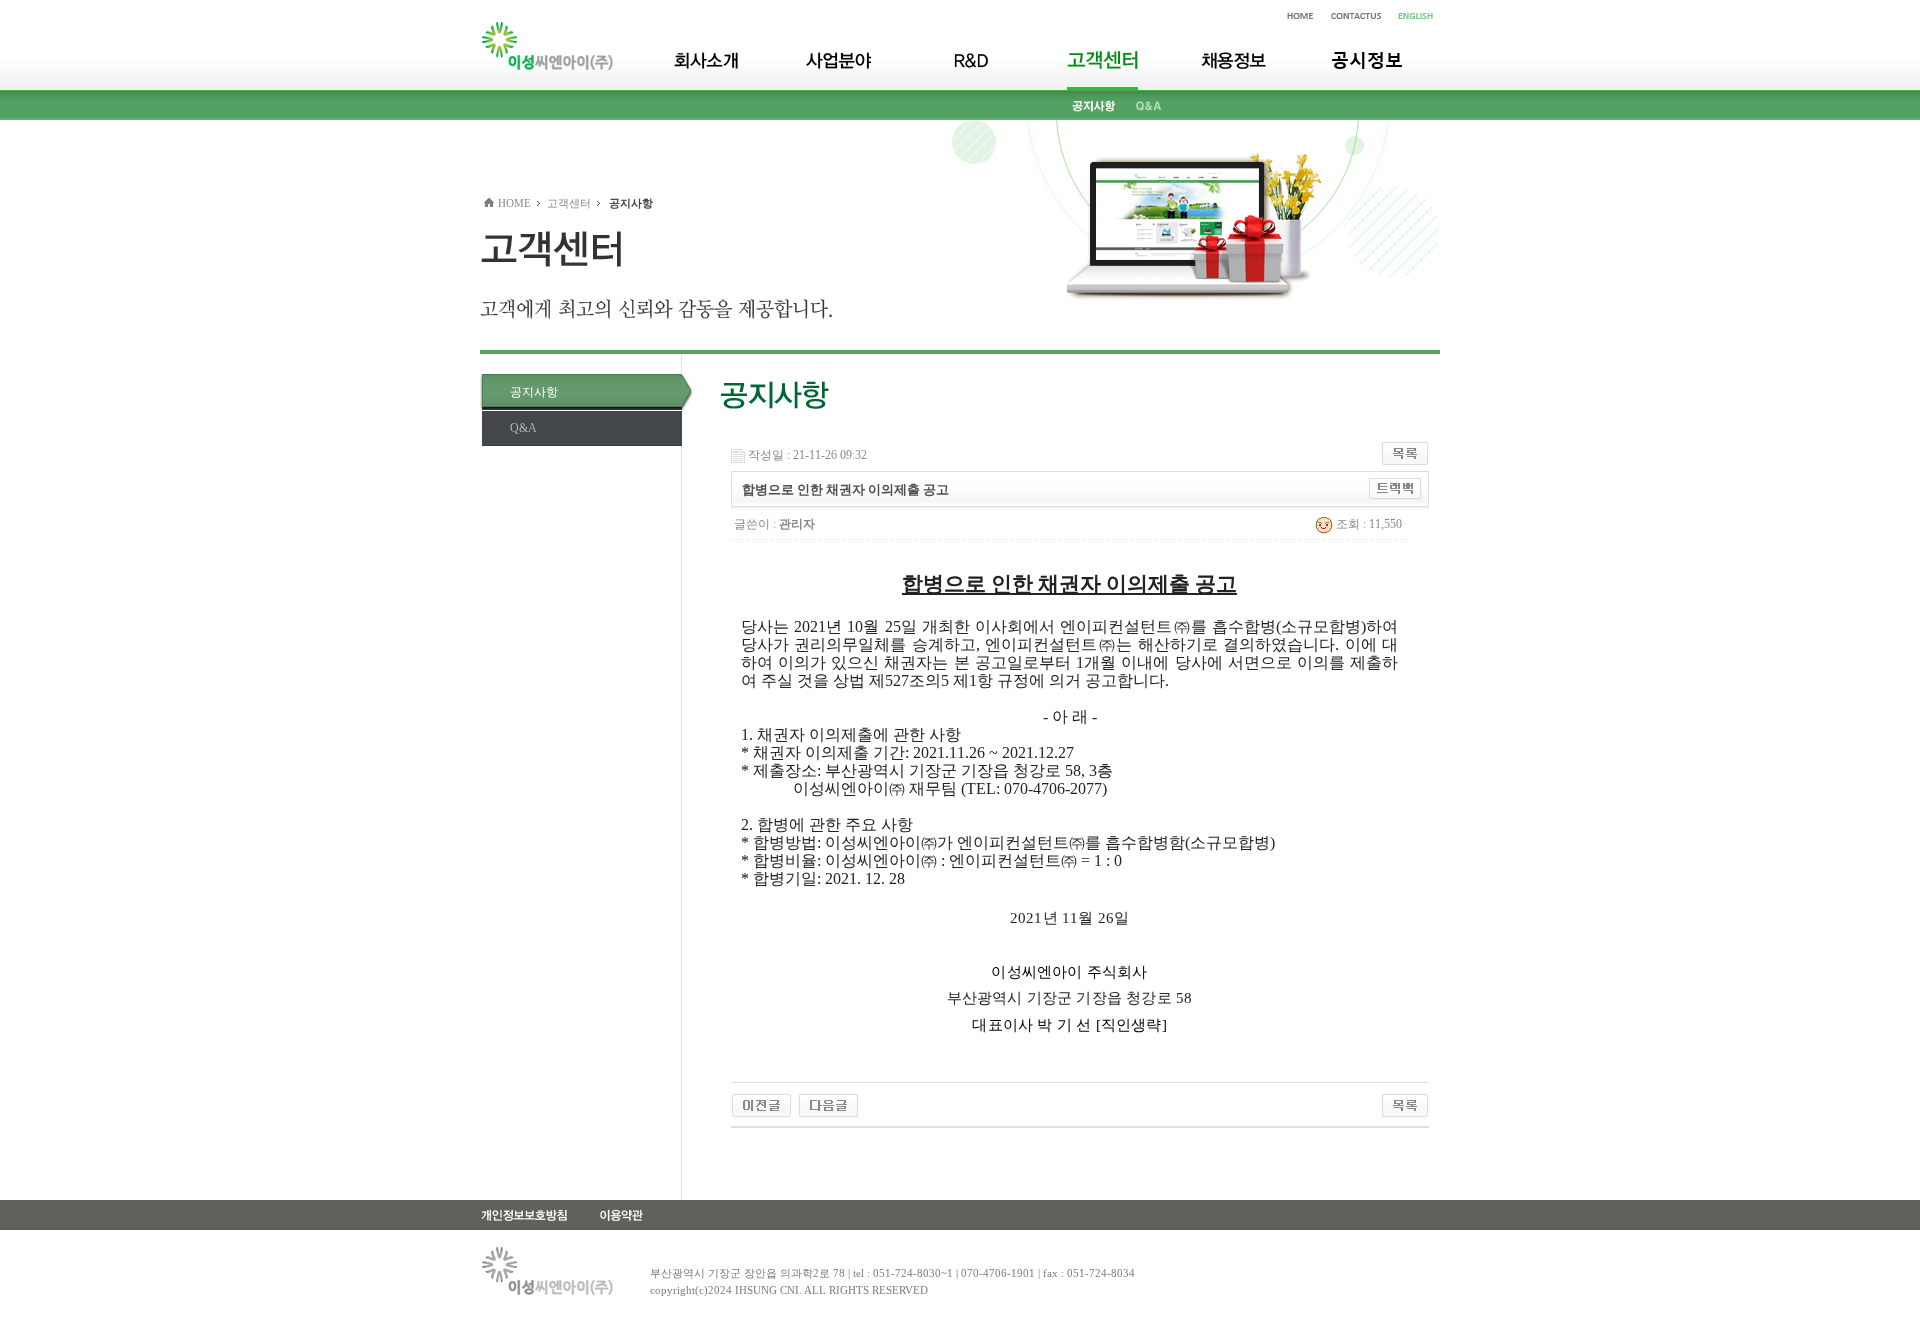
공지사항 (534, 392)
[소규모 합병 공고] (828, 1104)
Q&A (523, 428)
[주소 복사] (1395, 488)
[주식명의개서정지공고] (761, 1104)
